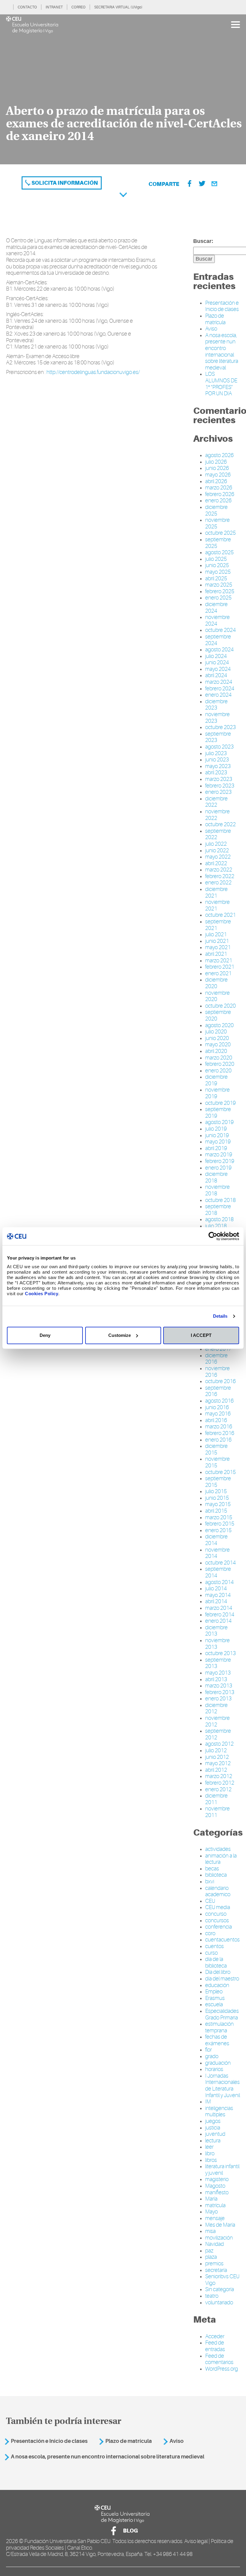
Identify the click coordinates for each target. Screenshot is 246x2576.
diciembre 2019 (216, 1080)
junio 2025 (217, 565)
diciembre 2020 (216, 983)
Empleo (214, 1992)
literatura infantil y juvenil (222, 2170)
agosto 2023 (219, 747)
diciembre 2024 (216, 608)
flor (208, 2050)
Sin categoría (220, 2289)
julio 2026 (216, 462)
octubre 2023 (220, 727)
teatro (212, 2296)
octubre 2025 (220, 533)
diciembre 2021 (216, 892)
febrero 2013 (220, 1692)
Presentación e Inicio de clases (222, 306)
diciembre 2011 (216, 1799)
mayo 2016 (218, 1414)
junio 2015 (217, 1498)
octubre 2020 (220, 1006)
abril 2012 (216, 1770)
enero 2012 (218, 1789)
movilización (219, 2238)
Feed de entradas (215, 2346)
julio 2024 (216, 656)
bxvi (210, 1881)
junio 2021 (217, 941)
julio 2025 (216, 559)
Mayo (211, 2212)
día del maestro (222, 1979)
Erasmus (215, 1998)
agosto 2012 (219, 1744)
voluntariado (219, 2303)
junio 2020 (217, 1038)
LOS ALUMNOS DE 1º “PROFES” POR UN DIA (221, 384)
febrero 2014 (220, 1615)
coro (210, 1933)
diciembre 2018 (216, 1177)
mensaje (215, 2218)
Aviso (211, 329)
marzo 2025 (219, 585)
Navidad (214, 2244)
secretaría (216, 2270)
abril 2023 (216, 773)
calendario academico (218, 1891)
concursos (217, 1920)
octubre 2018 (220, 1200)
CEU (210, 1901)
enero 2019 (218, 1168)
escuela (214, 2004)
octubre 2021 (220, 915)
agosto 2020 (219, 1025)
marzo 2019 (219, 1155)
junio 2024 (217, 662)
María (211, 2199)
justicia (213, 2128)
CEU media (218, 1907)
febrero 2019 (220, 1161)
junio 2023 (217, 760)
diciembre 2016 (216, 1359)
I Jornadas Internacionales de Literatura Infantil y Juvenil (223, 2086)
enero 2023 (218, 792)
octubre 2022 (220, 824)
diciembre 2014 (216, 1540)
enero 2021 (218, 973)
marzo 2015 (219, 1517)
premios (214, 2264)
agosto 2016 (219, 1401)
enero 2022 (218, 883)
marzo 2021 (219, 961)
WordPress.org (222, 2369)
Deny (45, 1335)
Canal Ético (80, 2548)
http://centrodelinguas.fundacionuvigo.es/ (93, 372)
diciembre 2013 (216, 1631)
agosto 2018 (219, 1219)
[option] (123, 89)
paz (209, 2251)
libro (210, 2153)
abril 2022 (216, 863)
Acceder (215, 2336)
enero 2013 (218, 1699)
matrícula (215, 2205)
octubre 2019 (220, 1103)
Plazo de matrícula (215, 319)
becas (212, 1869)
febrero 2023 (220, 786)
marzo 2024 (219, 682)
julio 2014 (216, 1588)
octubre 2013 (220, 1653)
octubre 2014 (220, 1563)
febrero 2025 (220, 591)
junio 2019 (217, 1135)
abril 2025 (216, 578)
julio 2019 (216, 1129)
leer (209, 2147)
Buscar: (203, 241)
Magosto (215, 2186)
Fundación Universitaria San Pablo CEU (67, 2541)
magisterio (217, 2179)
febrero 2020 (220, 1064)
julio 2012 (216, 1750)
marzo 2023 (219, 779)
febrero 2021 (220, 967)
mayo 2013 (218, 1673)
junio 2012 (217, 1757)
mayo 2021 (218, 947)
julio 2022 (216, 844)
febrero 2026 (220, 494)
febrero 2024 (220, 689)
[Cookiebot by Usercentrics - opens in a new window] (213, 1236)
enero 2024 (218, 695)
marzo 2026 (219, 488)
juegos (213, 2121)
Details (220, 1316)
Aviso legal (196, 2541)
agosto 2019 (219, 1122)
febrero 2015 (220, 1524)
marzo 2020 (219, 1058)
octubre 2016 (220, 1381)
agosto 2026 (219, 455)
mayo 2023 (218, 766)
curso (211, 1953)
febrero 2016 (220, 1433)
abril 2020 (216, 1051)
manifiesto (217, 2192)
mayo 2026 (218, 475)
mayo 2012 (218, 1763)
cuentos (214, 1946)
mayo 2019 (218, 1142)
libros (211, 2160)
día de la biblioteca (216, 1962)
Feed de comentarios (219, 2359)
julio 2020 (216, 1032)
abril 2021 (216, 954)
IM (208, 2102)
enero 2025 (218, 598)
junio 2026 (217, 468)
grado (212, 2056)
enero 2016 (218, 1440)
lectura (213, 2141)
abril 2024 (216, 675)
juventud (215, 2134)
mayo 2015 (218, 1504)
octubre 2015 (220, 1472)
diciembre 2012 (216, 1708)
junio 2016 (217, 1407)
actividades (218, 1849)
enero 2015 (218, 1530)
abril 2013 (216, 1679)
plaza (211, 2257)
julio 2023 (216, 753)
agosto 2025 (219, 552)
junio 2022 (217, 850)
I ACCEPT (201, 1335)
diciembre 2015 (216, 1449)
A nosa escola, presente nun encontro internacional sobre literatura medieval (222, 351)
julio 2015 (216, 1491)
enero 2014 (218, 1621)
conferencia (219, 1927)
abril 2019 (216, 1148)
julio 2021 (216, 934)
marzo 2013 (219, 1686)
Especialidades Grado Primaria (222, 2014)
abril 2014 (216, 1601)
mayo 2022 (218, 857)
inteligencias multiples (219, 2111)
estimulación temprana (219, 2027)
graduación (218, 2063)
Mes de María (220, 2225)
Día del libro (218, 1972)
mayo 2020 (218, 1044)
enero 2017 (218, 1349)
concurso (216, 1914)
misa (210, 2231)
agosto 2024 (219, 650)
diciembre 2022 (216, 802)
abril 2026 (216, 481)
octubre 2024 (220, 630)
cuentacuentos (222, 1940)
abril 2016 (216, 1420)
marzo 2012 (219, 1776)
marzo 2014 (219, 1608)
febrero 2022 (220, 876)
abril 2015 (216, 1511)
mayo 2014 (218, 1595)
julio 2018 (216, 1226)
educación (217, 1985)
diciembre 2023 (216, 705)
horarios (214, 2069)
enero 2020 (218, 1071)
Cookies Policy (42, 1294)
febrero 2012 (220, 1783)
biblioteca (216, 1875)
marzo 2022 (219, 870)
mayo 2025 (218, 572)
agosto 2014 (219, 1582)
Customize (120, 1335)
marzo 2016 (219, 1427)
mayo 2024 (218, 669)
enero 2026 (218, 501)
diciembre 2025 (216, 510)
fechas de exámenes (217, 2040)
